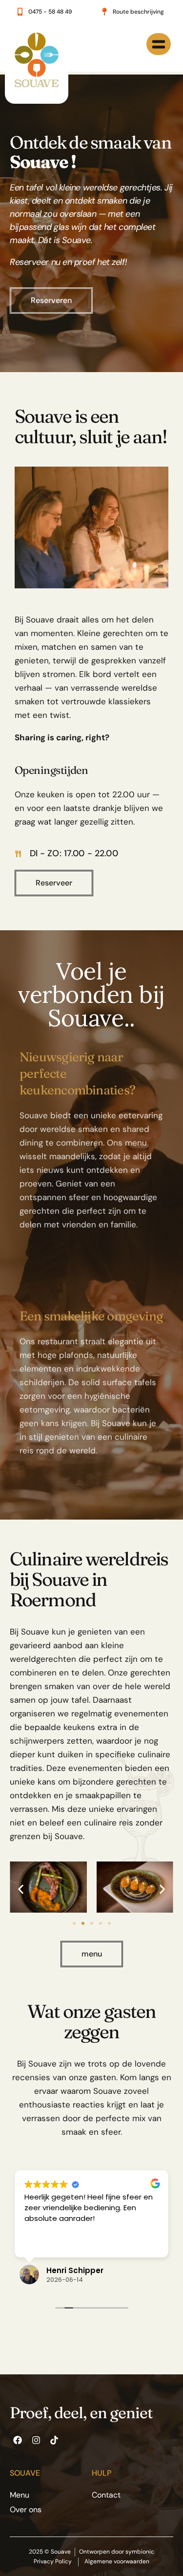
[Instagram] (36, 2440)
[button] (21, 1889)
